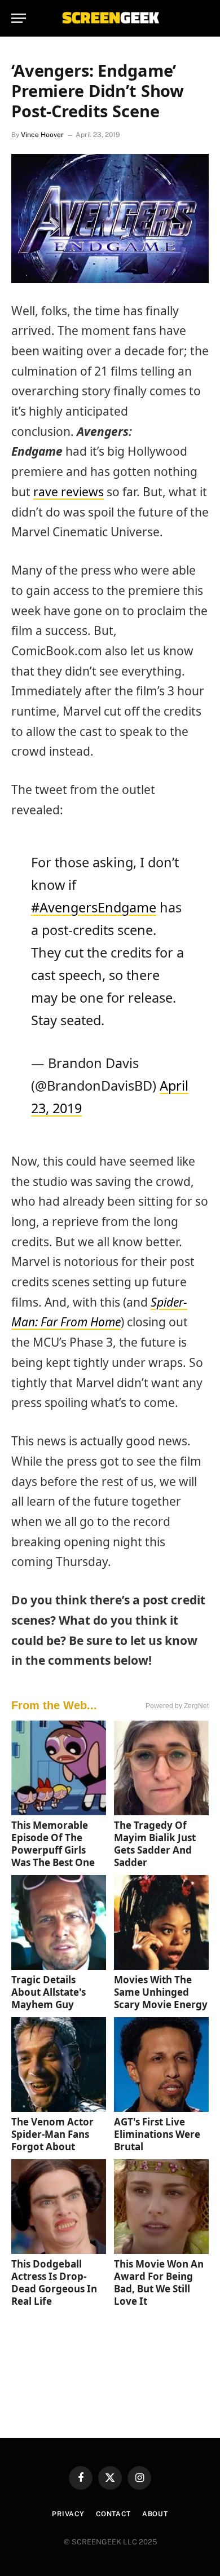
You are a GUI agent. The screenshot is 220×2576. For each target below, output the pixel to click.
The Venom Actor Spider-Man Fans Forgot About (52, 2134)
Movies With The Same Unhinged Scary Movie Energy (161, 1992)
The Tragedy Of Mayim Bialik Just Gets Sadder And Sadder (155, 1844)
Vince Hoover (42, 135)
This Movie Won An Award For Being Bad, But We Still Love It (159, 2282)
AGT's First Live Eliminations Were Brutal (157, 2134)
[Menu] (19, 18)
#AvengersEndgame (94, 907)
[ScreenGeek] (110, 18)
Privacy (68, 2514)
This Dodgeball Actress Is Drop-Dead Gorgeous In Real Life (54, 2282)
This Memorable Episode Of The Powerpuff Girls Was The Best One (53, 1844)
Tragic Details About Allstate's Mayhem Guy (49, 1992)
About (155, 2514)
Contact (113, 2514)
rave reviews (69, 492)
